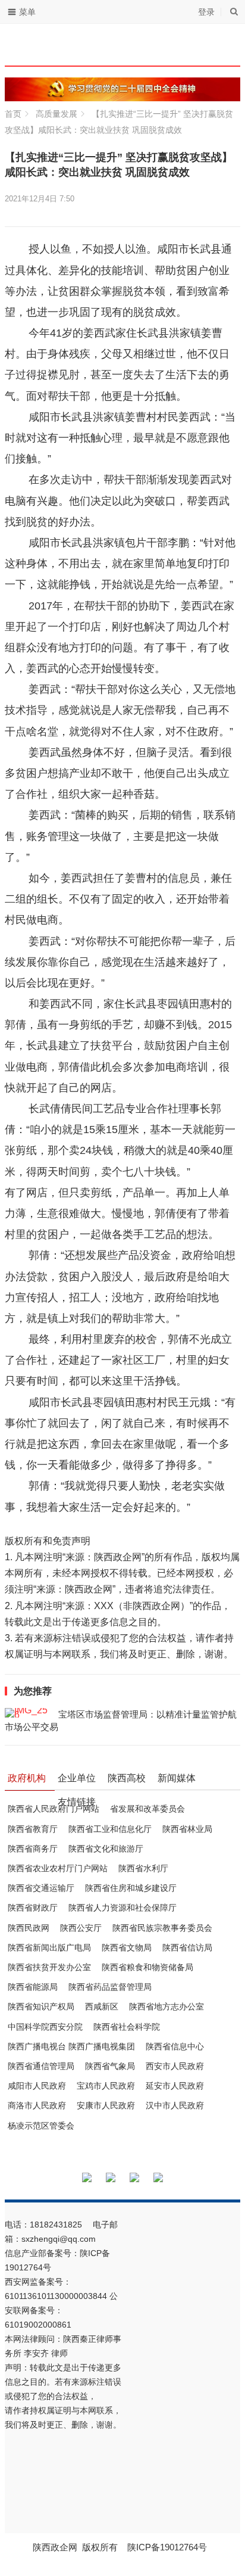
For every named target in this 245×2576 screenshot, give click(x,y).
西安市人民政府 (175, 2066)
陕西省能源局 (33, 1987)
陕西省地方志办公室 (167, 2006)
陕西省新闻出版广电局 (49, 1947)
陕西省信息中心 (175, 2046)
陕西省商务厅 (33, 1849)
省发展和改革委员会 (147, 1809)
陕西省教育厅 (33, 1829)
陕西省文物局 (127, 1947)
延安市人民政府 (175, 2086)
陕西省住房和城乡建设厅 (131, 1888)
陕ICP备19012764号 (168, 2547)
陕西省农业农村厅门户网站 (58, 1868)
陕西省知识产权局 (41, 2006)
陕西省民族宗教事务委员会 (162, 1928)
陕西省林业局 (187, 1829)
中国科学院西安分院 (45, 2027)
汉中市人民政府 (175, 2105)
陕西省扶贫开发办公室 (49, 1967)
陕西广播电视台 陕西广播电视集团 (71, 2046)
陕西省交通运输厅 (41, 1888)
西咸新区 (102, 2006)
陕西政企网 (55, 2547)
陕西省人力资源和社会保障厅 (122, 1908)
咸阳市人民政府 (37, 2086)
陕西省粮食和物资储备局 (147, 1967)
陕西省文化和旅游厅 (106, 1849)
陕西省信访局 (187, 1947)
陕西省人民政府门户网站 (54, 1809)
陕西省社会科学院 (127, 2027)
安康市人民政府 (106, 2105)
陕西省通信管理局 (41, 2066)
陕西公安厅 (81, 1928)
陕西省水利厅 (143, 1868)
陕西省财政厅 (33, 1908)
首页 (13, 114)
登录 (206, 12)
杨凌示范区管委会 (41, 2126)
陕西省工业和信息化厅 (110, 1829)
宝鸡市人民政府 (106, 2086)
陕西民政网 (29, 1928)
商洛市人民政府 (37, 2105)
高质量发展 (56, 114)
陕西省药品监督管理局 (110, 1987)
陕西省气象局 (110, 2066)
